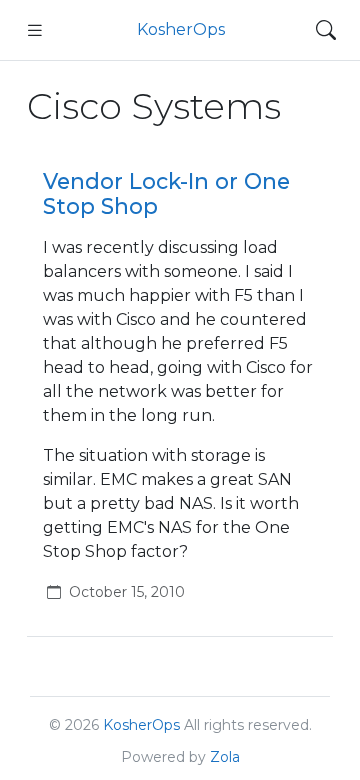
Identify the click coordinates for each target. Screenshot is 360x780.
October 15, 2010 (127, 592)
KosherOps (181, 29)
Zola (225, 757)
